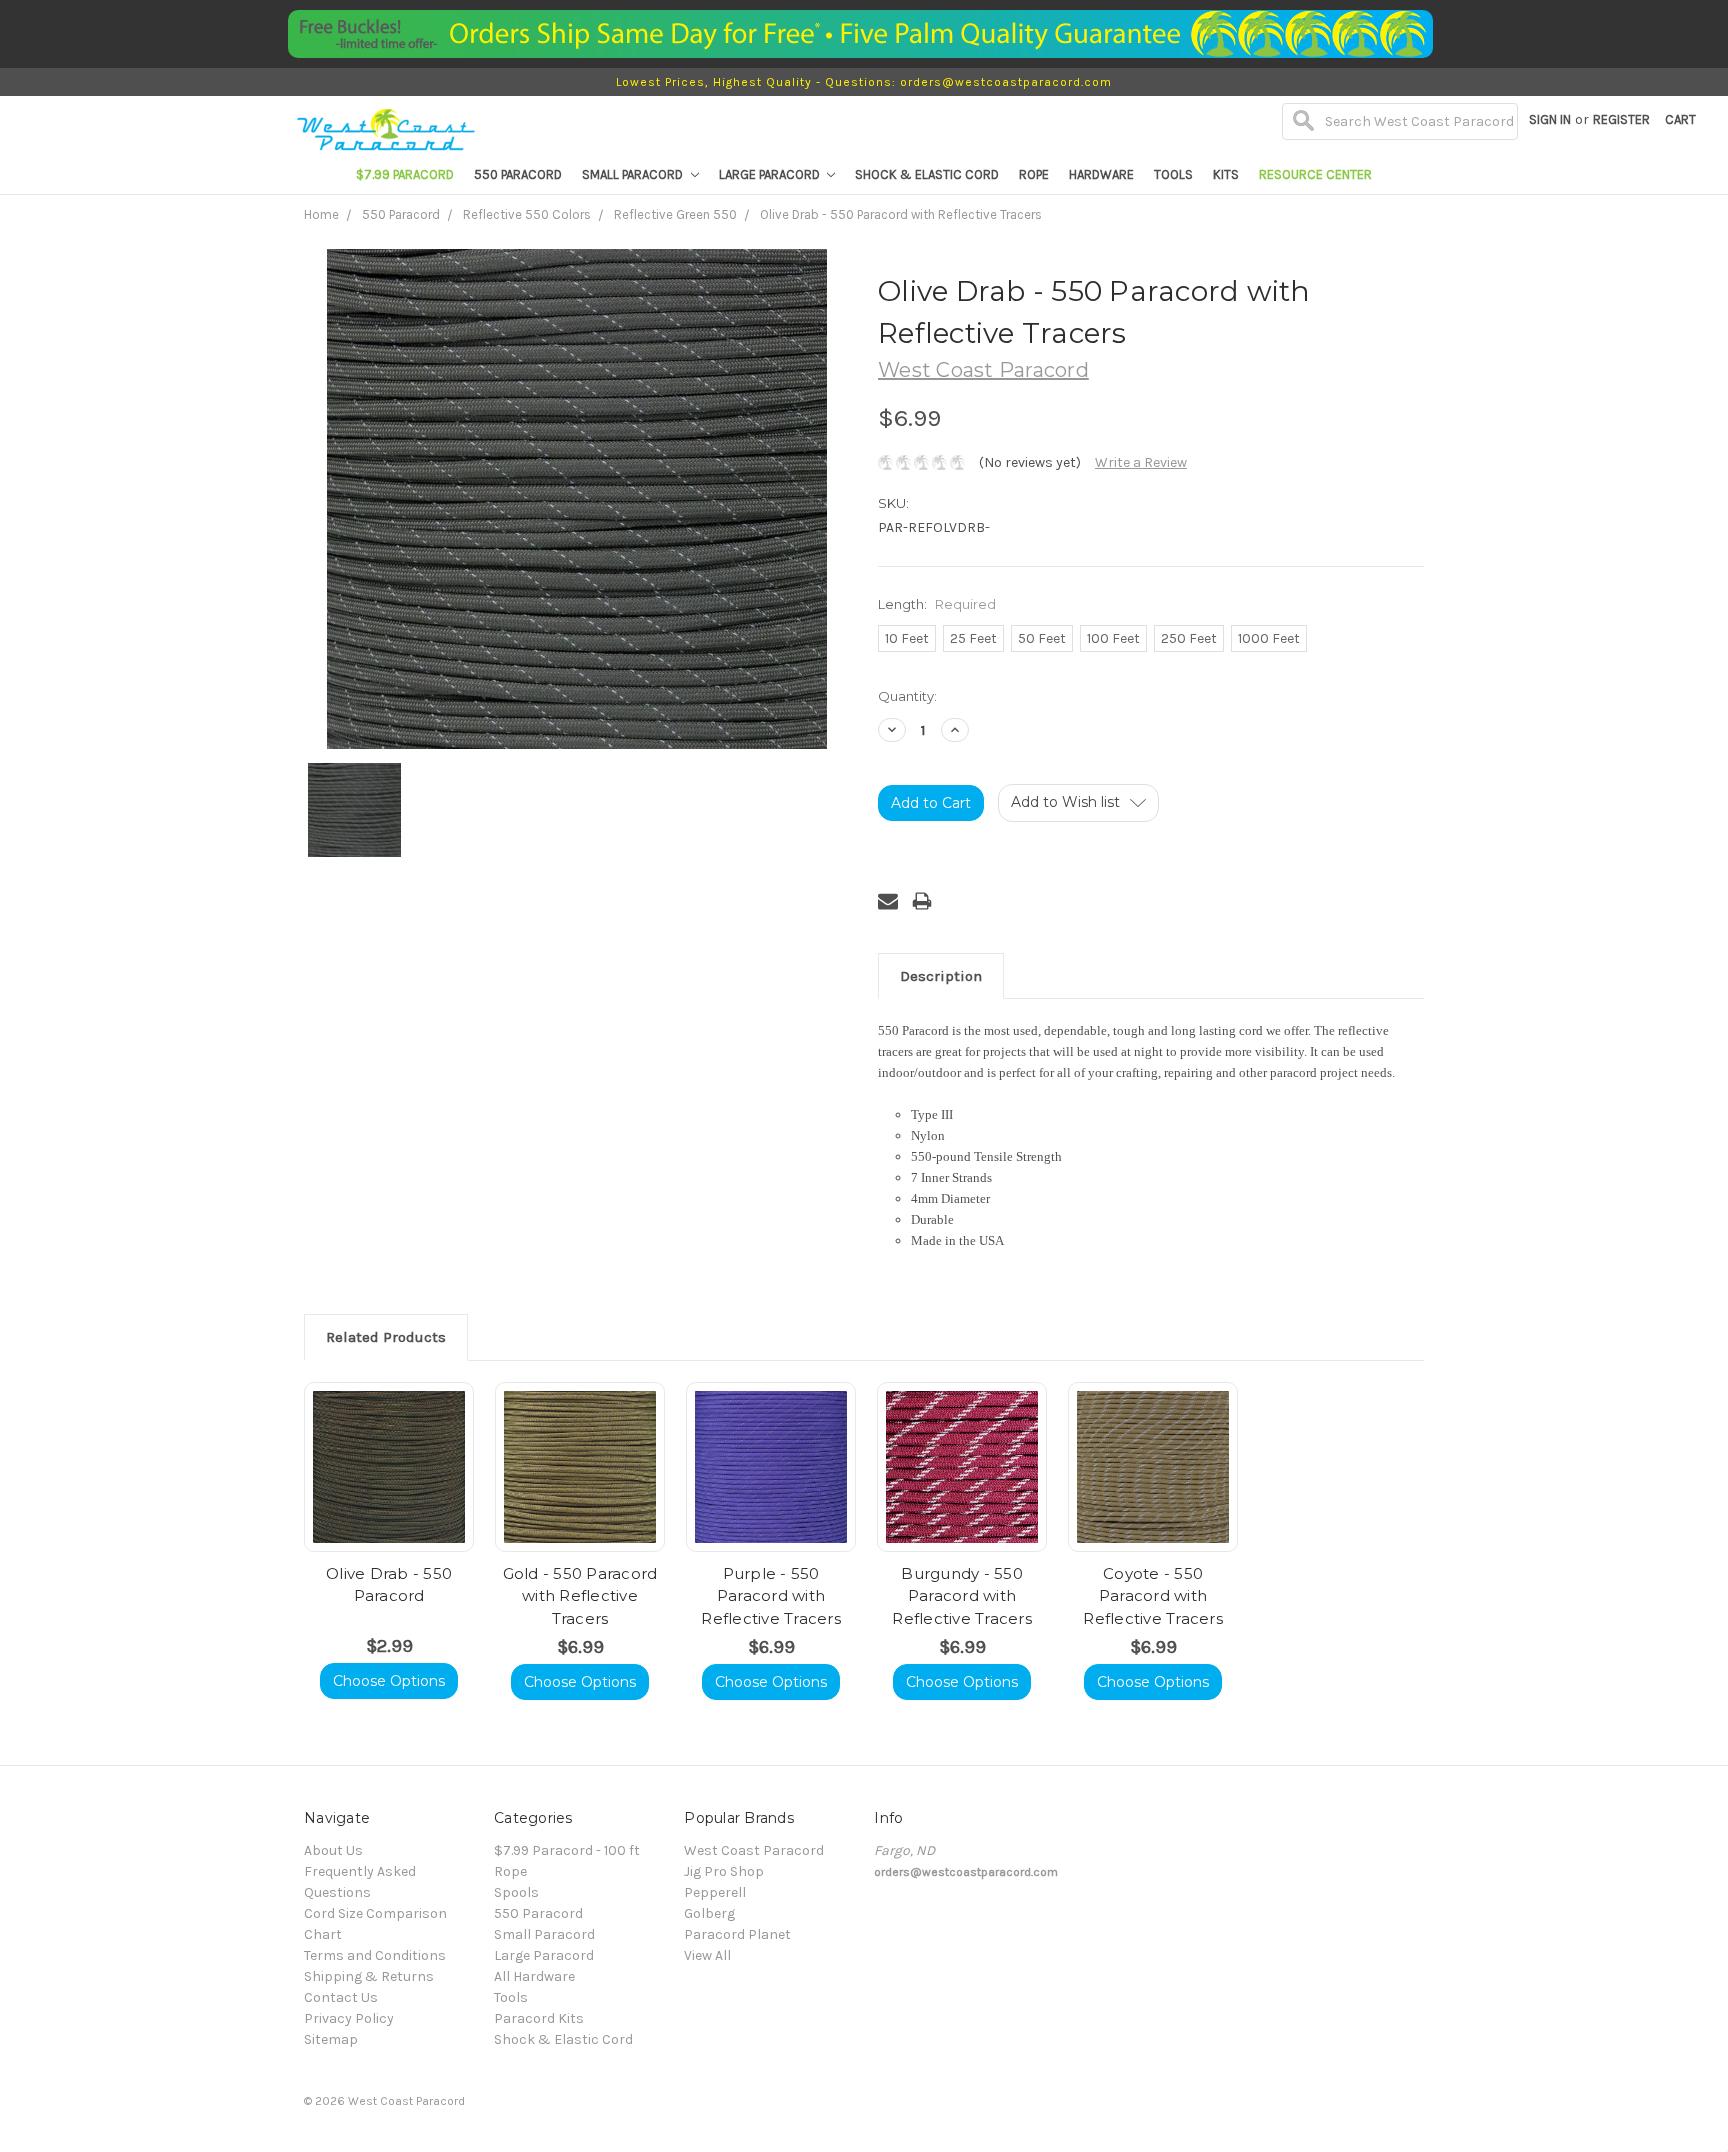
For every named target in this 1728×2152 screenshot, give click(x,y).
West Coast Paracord (754, 1850)
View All (707, 1955)
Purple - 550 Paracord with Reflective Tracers (771, 1596)
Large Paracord (771, 174)
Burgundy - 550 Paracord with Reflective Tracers (962, 1596)
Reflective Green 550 (675, 214)
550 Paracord (518, 174)
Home (321, 214)
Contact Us (341, 1997)
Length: (937, 604)
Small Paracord (634, 174)
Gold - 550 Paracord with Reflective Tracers (580, 1596)
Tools (1173, 174)
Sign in (1550, 119)
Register (1621, 119)
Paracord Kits (539, 2018)
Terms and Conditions (375, 1955)
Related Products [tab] (386, 1337)
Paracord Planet (737, 1934)
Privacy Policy (349, 2018)
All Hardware (534, 1976)
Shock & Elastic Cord (927, 174)
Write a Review (1141, 462)
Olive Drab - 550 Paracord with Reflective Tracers (901, 214)
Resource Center (1315, 174)
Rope (1034, 174)
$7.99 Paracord (405, 174)
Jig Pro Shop (724, 1871)
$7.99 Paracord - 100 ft (567, 1850)
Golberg (709, 1913)
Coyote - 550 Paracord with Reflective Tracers (1153, 1596)
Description (941, 976)
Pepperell (715, 1892)
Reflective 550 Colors (527, 214)
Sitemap (331, 2039)
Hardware (1101, 174)
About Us (333, 1850)
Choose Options (389, 1681)
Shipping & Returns (369, 1976)
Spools (516, 1892)
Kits (1226, 174)
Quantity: (907, 696)
